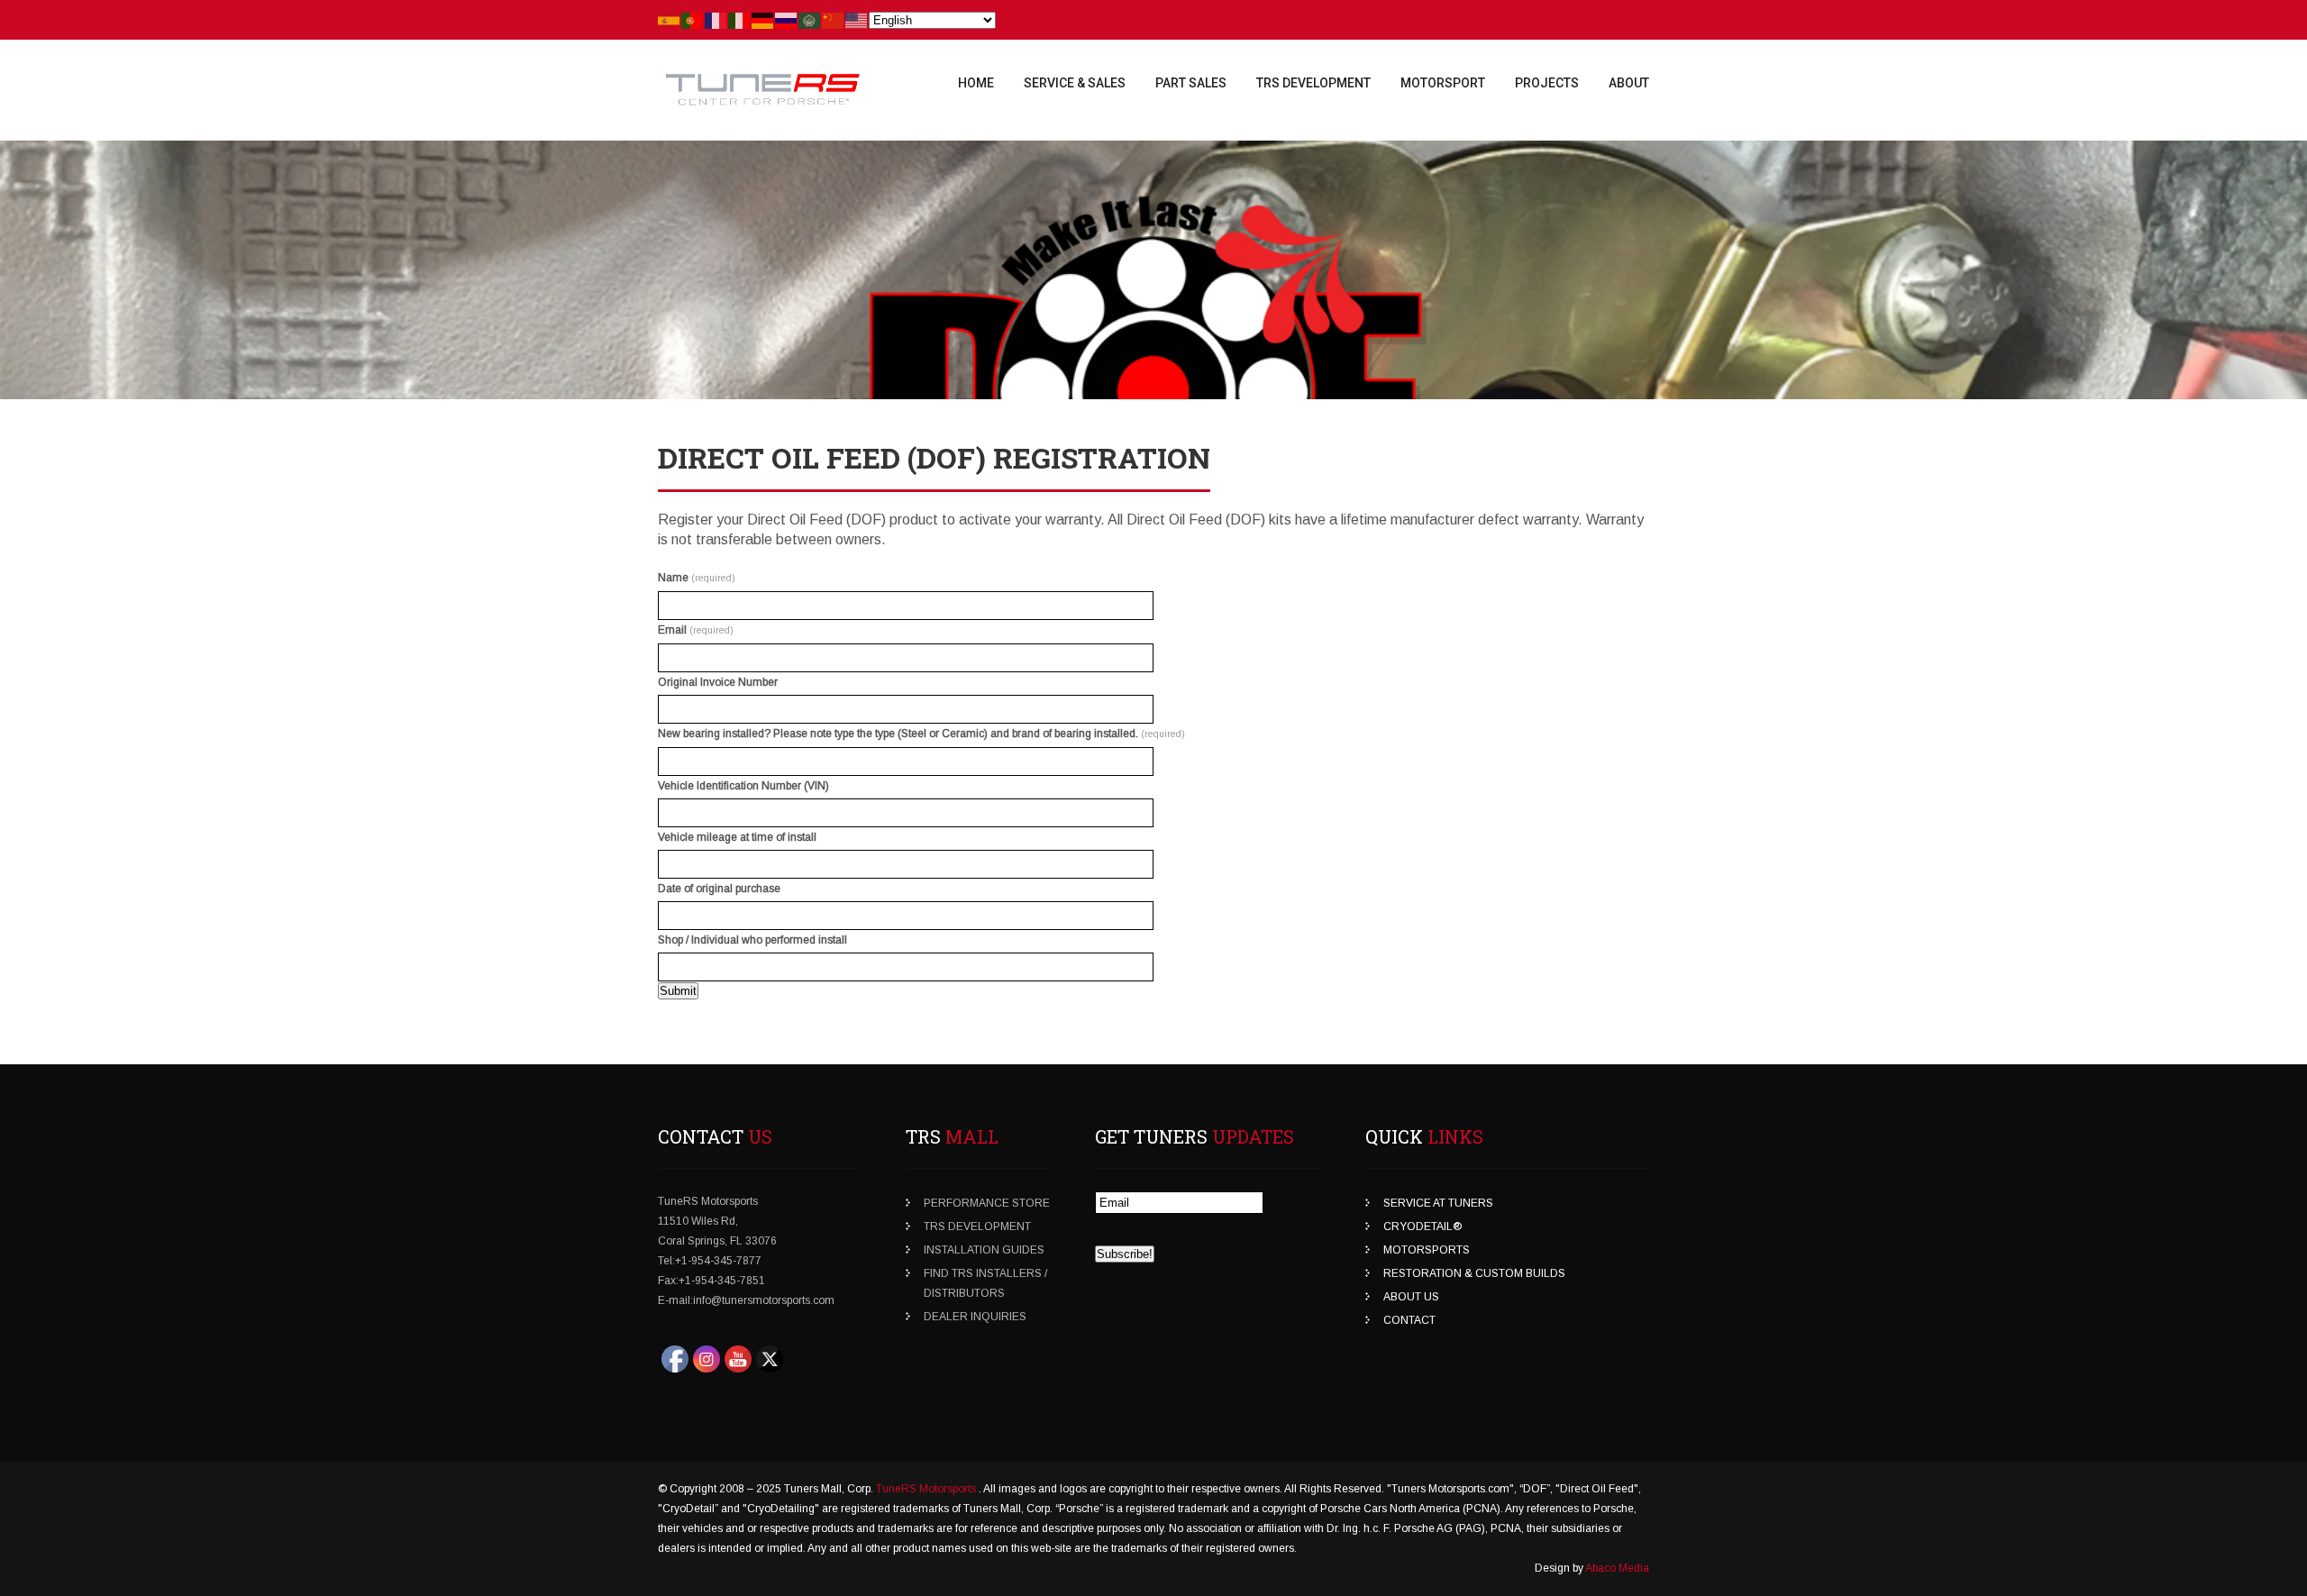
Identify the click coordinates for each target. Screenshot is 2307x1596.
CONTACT (1409, 1320)
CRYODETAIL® (1422, 1227)
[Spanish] (670, 20)
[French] (716, 20)
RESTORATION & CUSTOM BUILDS (1474, 1273)
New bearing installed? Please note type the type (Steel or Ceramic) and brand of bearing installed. (921, 734)
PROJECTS (1547, 83)
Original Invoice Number (718, 682)
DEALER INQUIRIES (975, 1317)
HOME (976, 83)
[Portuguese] (693, 20)
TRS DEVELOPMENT (1313, 83)
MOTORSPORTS (1427, 1250)
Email (696, 630)
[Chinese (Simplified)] (834, 20)
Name (697, 578)
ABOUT (1629, 83)
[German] (763, 20)
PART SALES (1191, 83)
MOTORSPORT (1443, 83)
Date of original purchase (719, 889)
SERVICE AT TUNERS (1438, 1203)
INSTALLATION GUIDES (984, 1250)
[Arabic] (810, 20)
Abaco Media (1617, 1568)
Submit (678, 991)
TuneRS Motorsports (927, 1489)
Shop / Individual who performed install (752, 940)
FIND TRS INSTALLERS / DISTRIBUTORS (985, 1283)
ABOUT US (1411, 1297)
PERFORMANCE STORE (987, 1203)
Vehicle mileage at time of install (737, 837)
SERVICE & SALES (1075, 83)
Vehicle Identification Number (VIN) (743, 786)
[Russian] (787, 20)
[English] (857, 20)
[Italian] (740, 20)
